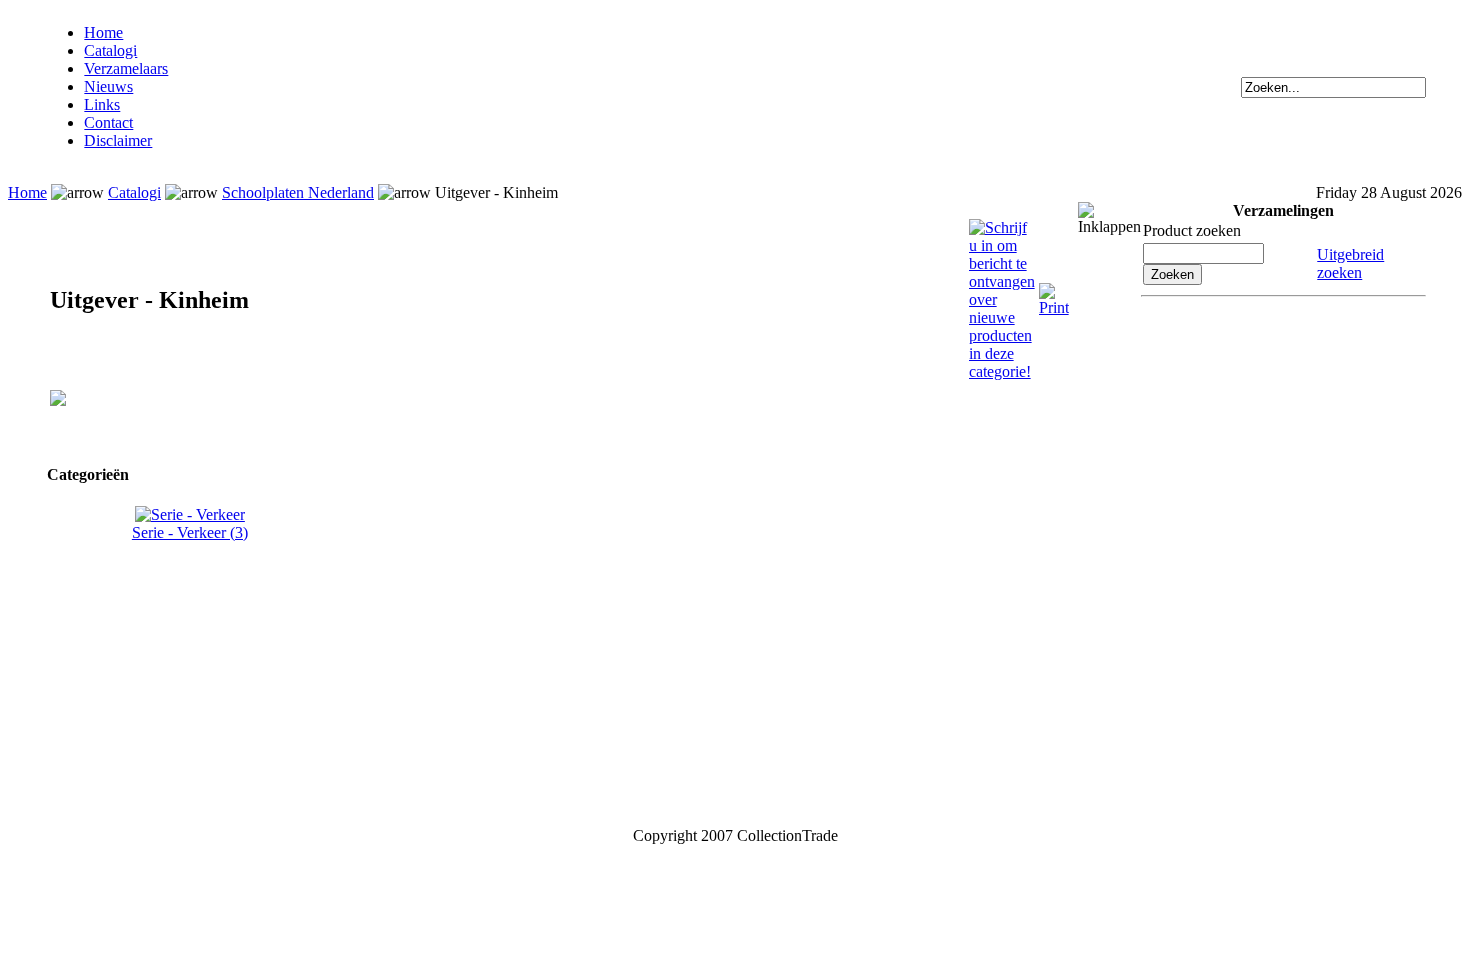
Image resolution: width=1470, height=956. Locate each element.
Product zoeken (1192, 230)
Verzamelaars (126, 68)
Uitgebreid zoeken (1350, 263)
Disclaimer (118, 140)
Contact (108, 122)
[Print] (1054, 291)
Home (103, 32)
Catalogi (110, 50)
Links (102, 104)
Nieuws (108, 86)
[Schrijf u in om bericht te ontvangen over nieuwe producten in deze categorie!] (1002, 227)
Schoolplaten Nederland (298, 192)
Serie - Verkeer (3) (190, 532)
